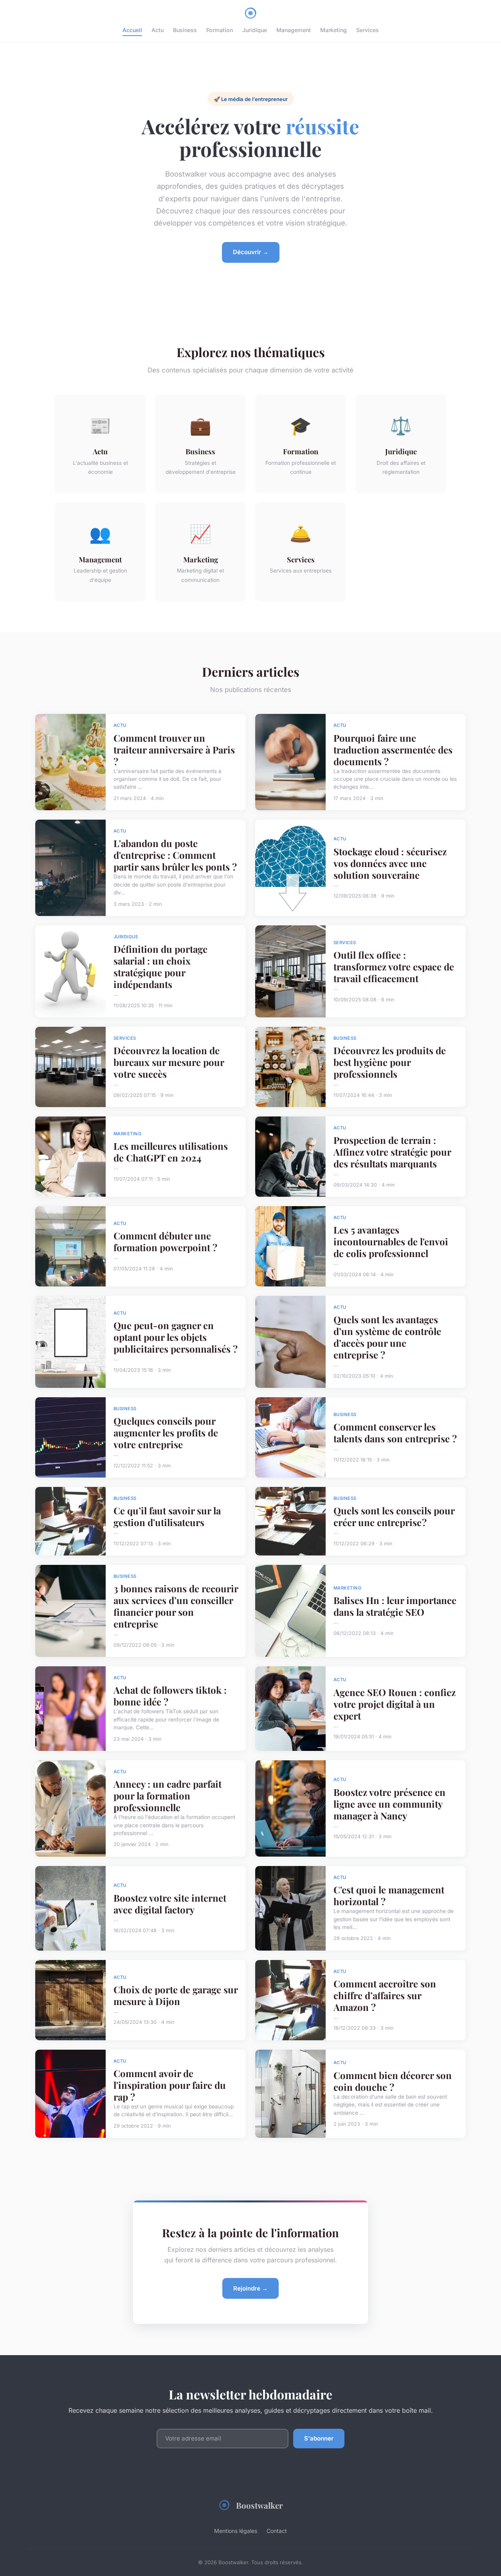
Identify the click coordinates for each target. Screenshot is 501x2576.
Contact (277, 2531)
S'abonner (319, 2438)
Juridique (255, 30)
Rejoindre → (250, 2288)
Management (294, 30)
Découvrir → (251, 252)
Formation (220, 30)
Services (368, 30)
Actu (158, 30)
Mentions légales (236, 2531)
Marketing (333, 30)
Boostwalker (260, 2505)
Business (185, 30)
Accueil (132, 30)
